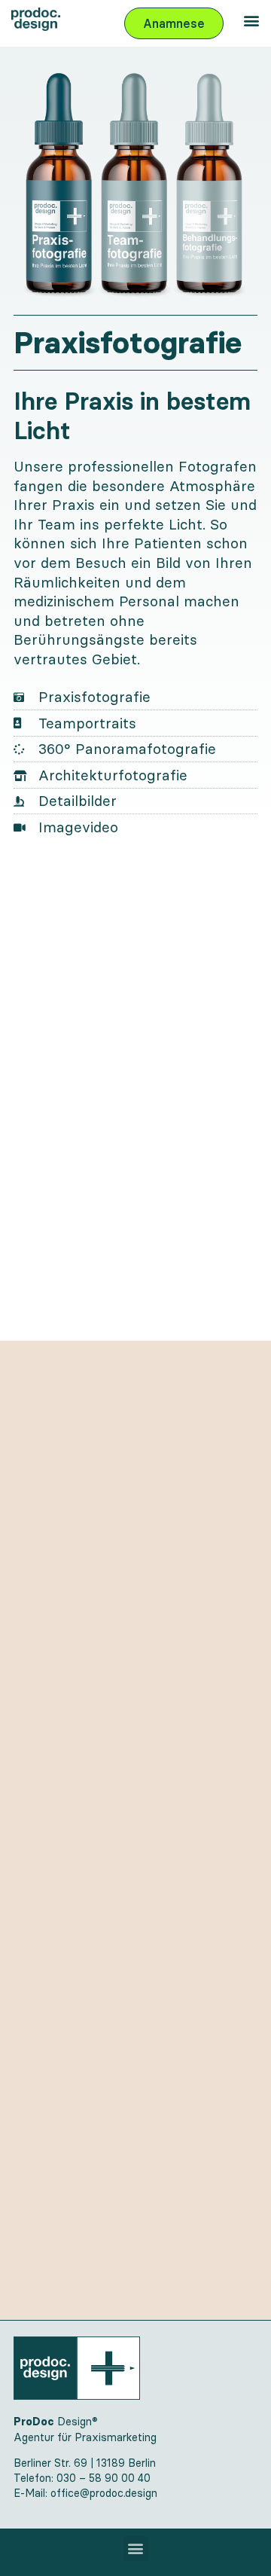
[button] (251, 20)
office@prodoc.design (104, 2493)
